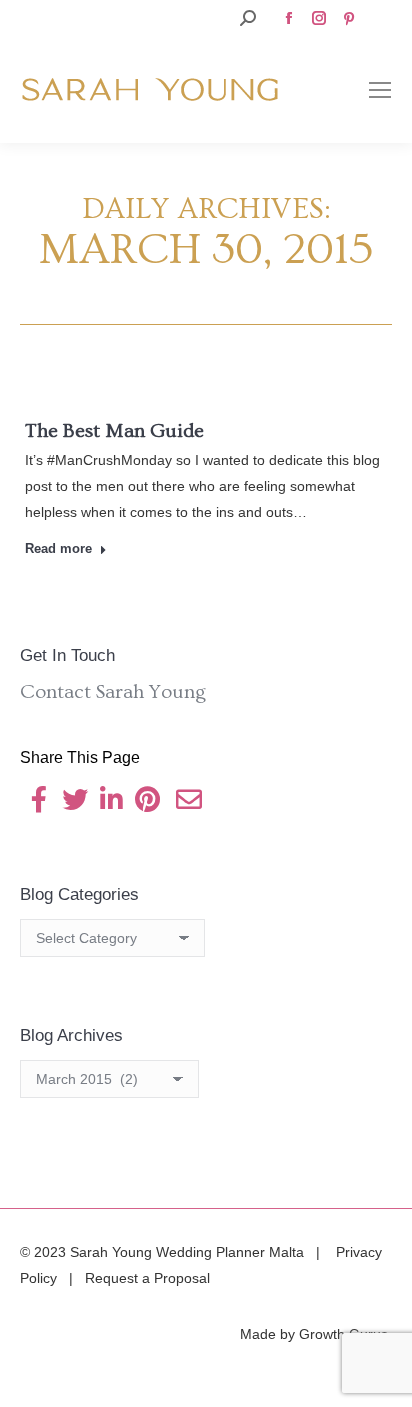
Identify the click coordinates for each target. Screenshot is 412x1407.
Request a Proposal (147, 1278)
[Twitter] (75, 803)
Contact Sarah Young (113, 692)
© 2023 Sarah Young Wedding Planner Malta (164, 1252)
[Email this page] (189, 803)
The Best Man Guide (114, 431)
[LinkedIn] (111, 803)
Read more (58, 548)
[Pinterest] (147, 803)
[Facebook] (39, 803)
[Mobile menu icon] (380, 90)
